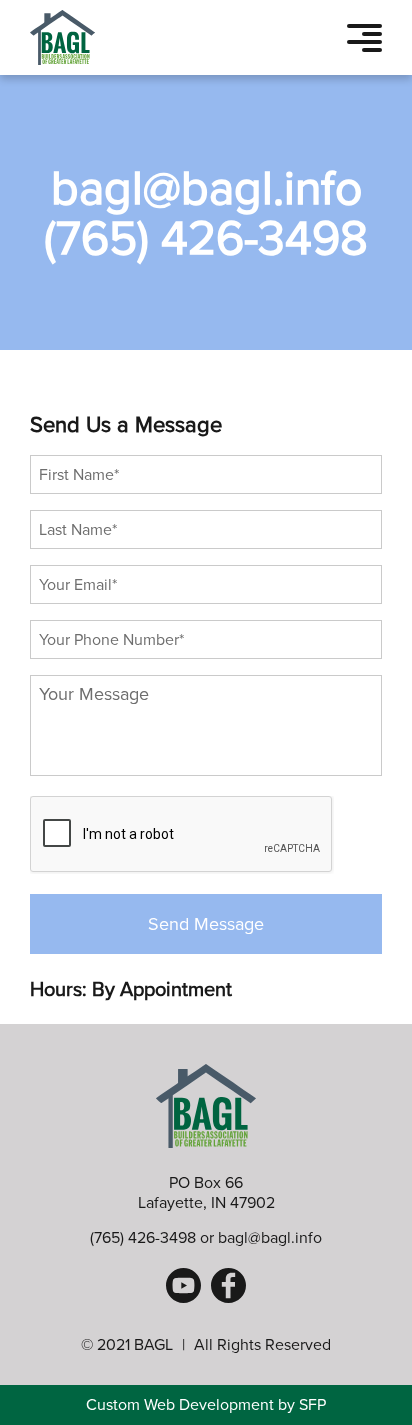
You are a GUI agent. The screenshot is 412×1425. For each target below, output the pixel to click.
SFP (312, 1404)
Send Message (206, 924)
